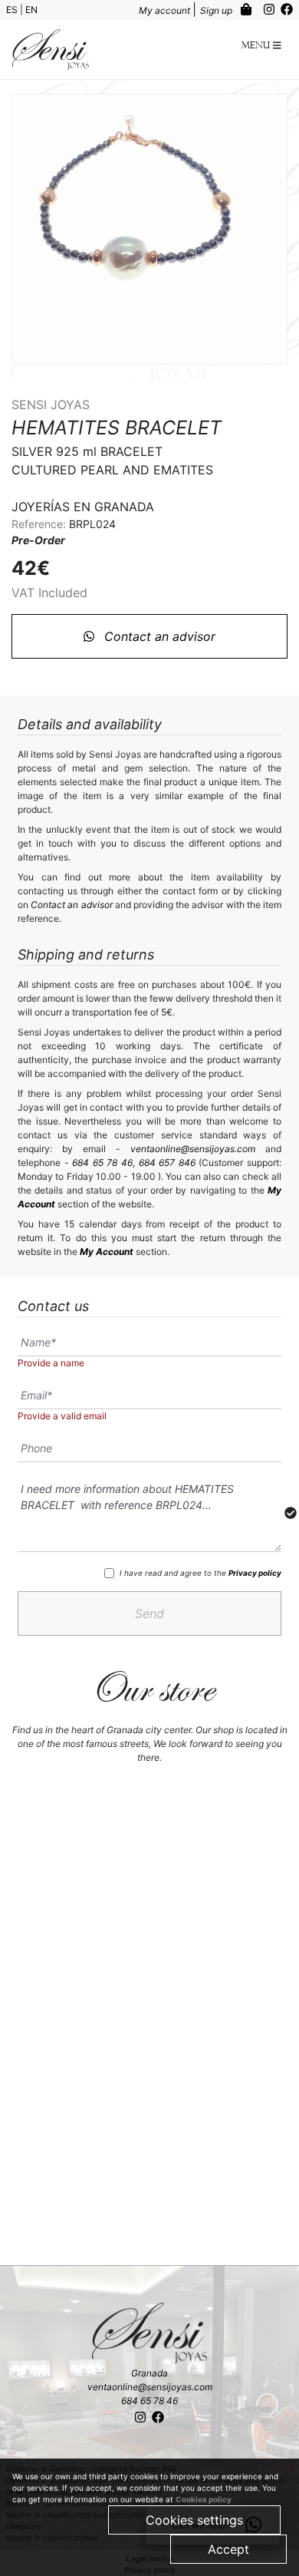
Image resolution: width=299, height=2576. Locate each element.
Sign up (217, 10)
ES (13, 10)
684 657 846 (167, 1163)
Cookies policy (204, 2499)
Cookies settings (194, 2520)
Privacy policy (255, 1573)
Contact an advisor (158, 636)
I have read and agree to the (200, 1573)
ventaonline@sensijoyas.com (193, 1149)
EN (31, 10)
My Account (107, 1252)
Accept (228, 2549)
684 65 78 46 (102, 1163)
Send (149, 1613)
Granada (149, 2373)
